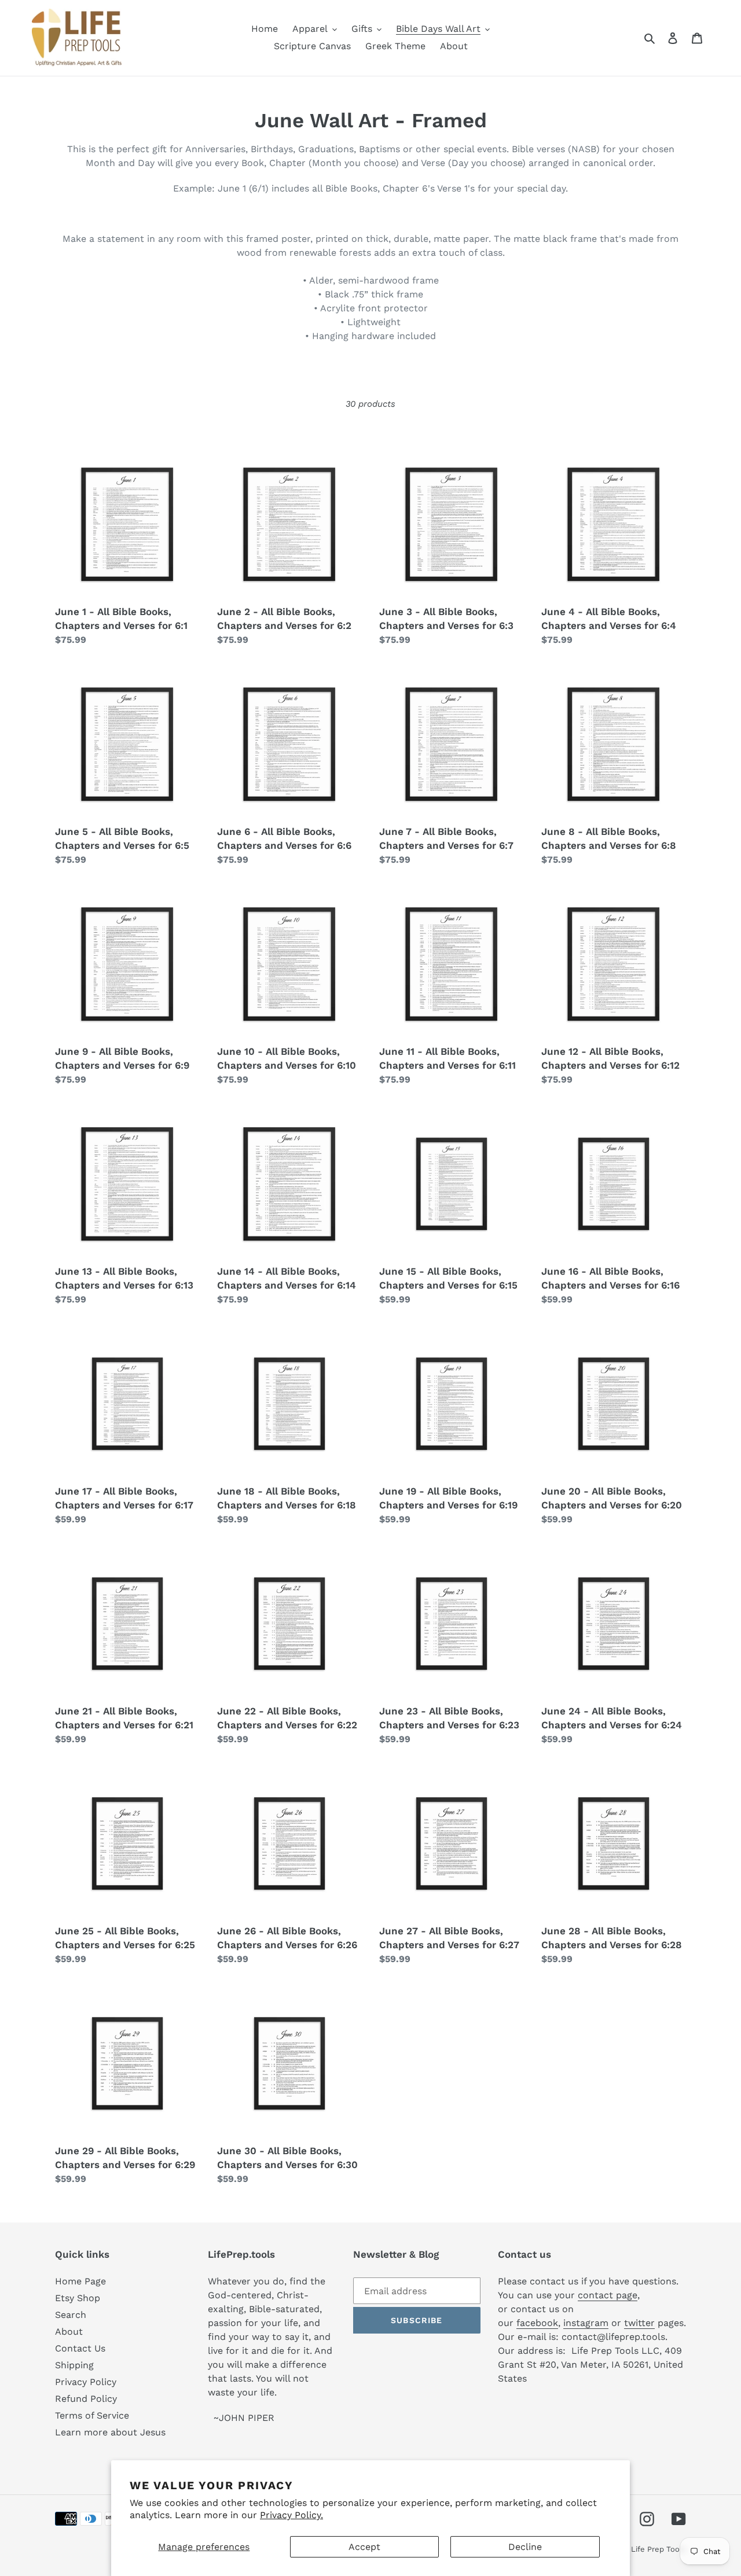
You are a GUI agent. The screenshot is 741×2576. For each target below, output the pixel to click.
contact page (608, 2295)
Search (71, 2315)
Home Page (80, 2281)
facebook (537, 2323)
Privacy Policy (86, 2382)
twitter (639, 2323)
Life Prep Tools (659, 2549)
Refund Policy (86, 2399)
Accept (364, 2547)
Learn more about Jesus (110, 2432)
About (69, 2332)
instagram (586, 2323)
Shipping (74, 2365)
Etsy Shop (78, 2298)
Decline (525, 2547)
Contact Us (80, 2348)
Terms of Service (92, 2415)
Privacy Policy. (291, 2515)
